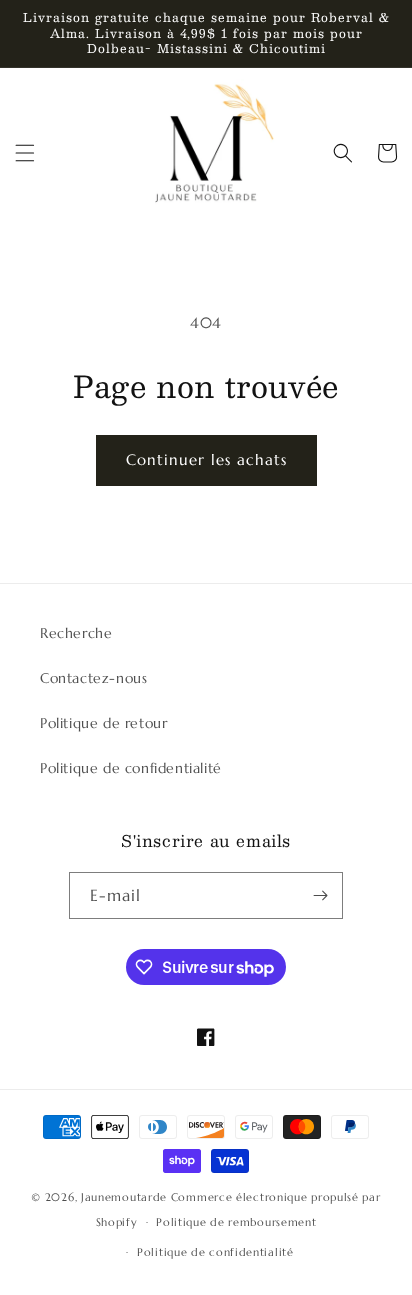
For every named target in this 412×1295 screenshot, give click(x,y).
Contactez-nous (93, 678)
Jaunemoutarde (124, 1197)
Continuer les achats (206, 459)
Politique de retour (103, 723)
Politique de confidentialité (131, 768)
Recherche (76, 633)
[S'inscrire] (320, 895)
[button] (25, 153)
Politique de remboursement (236, 1222)
